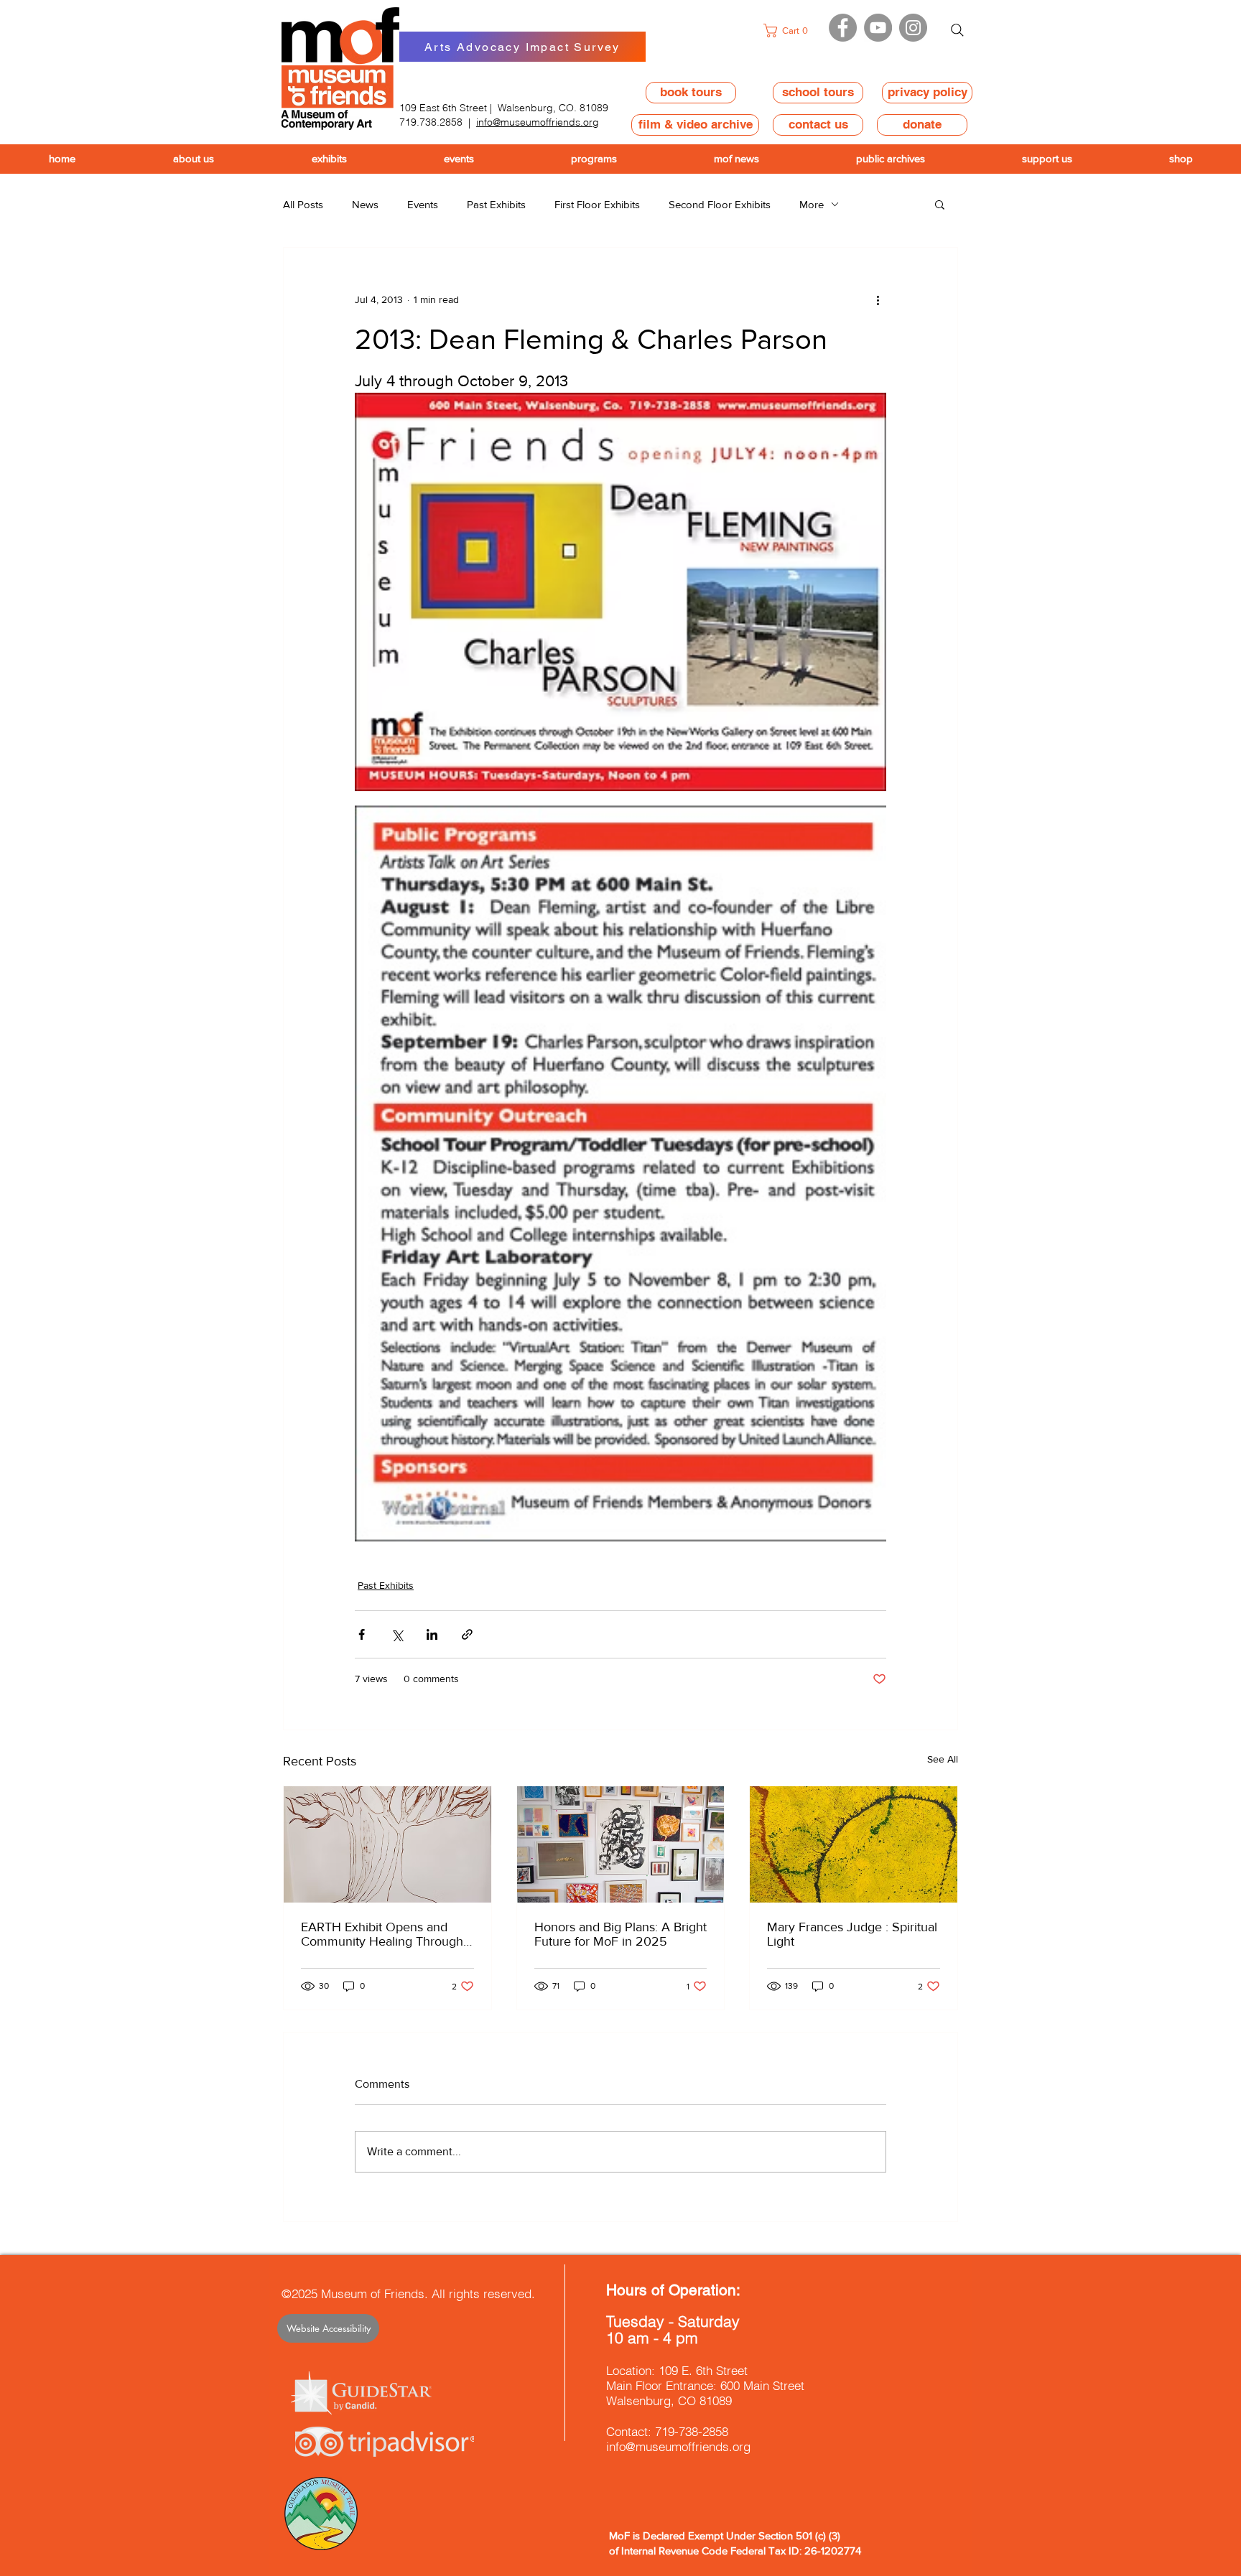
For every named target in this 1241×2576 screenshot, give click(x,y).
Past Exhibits (496, 204)
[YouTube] (878, 28)
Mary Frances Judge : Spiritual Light (852, 1934)
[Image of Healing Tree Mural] (387, 1844)
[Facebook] (843, 28)
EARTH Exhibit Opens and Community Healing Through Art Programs (382, 1934)
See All (943, 1759)
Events (423, 204)
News (365, 204)
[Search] (957, 30)
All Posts (303, 204)
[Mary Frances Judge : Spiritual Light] (854, 1844)
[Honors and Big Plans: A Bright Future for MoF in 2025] (621, 1844)
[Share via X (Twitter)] (397, 1634)
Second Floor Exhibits (720, 204)
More (812, 204)
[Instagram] (913, 28)
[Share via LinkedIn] (432, 1634)
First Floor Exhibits (597, 204)
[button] (790, 31)
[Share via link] (467, 1634)
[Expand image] (620, 592)
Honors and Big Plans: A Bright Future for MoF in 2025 (620, 1934)
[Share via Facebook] (362, 1634)
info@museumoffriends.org (538, 122)
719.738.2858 (431, 122)
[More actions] (878, 299)
